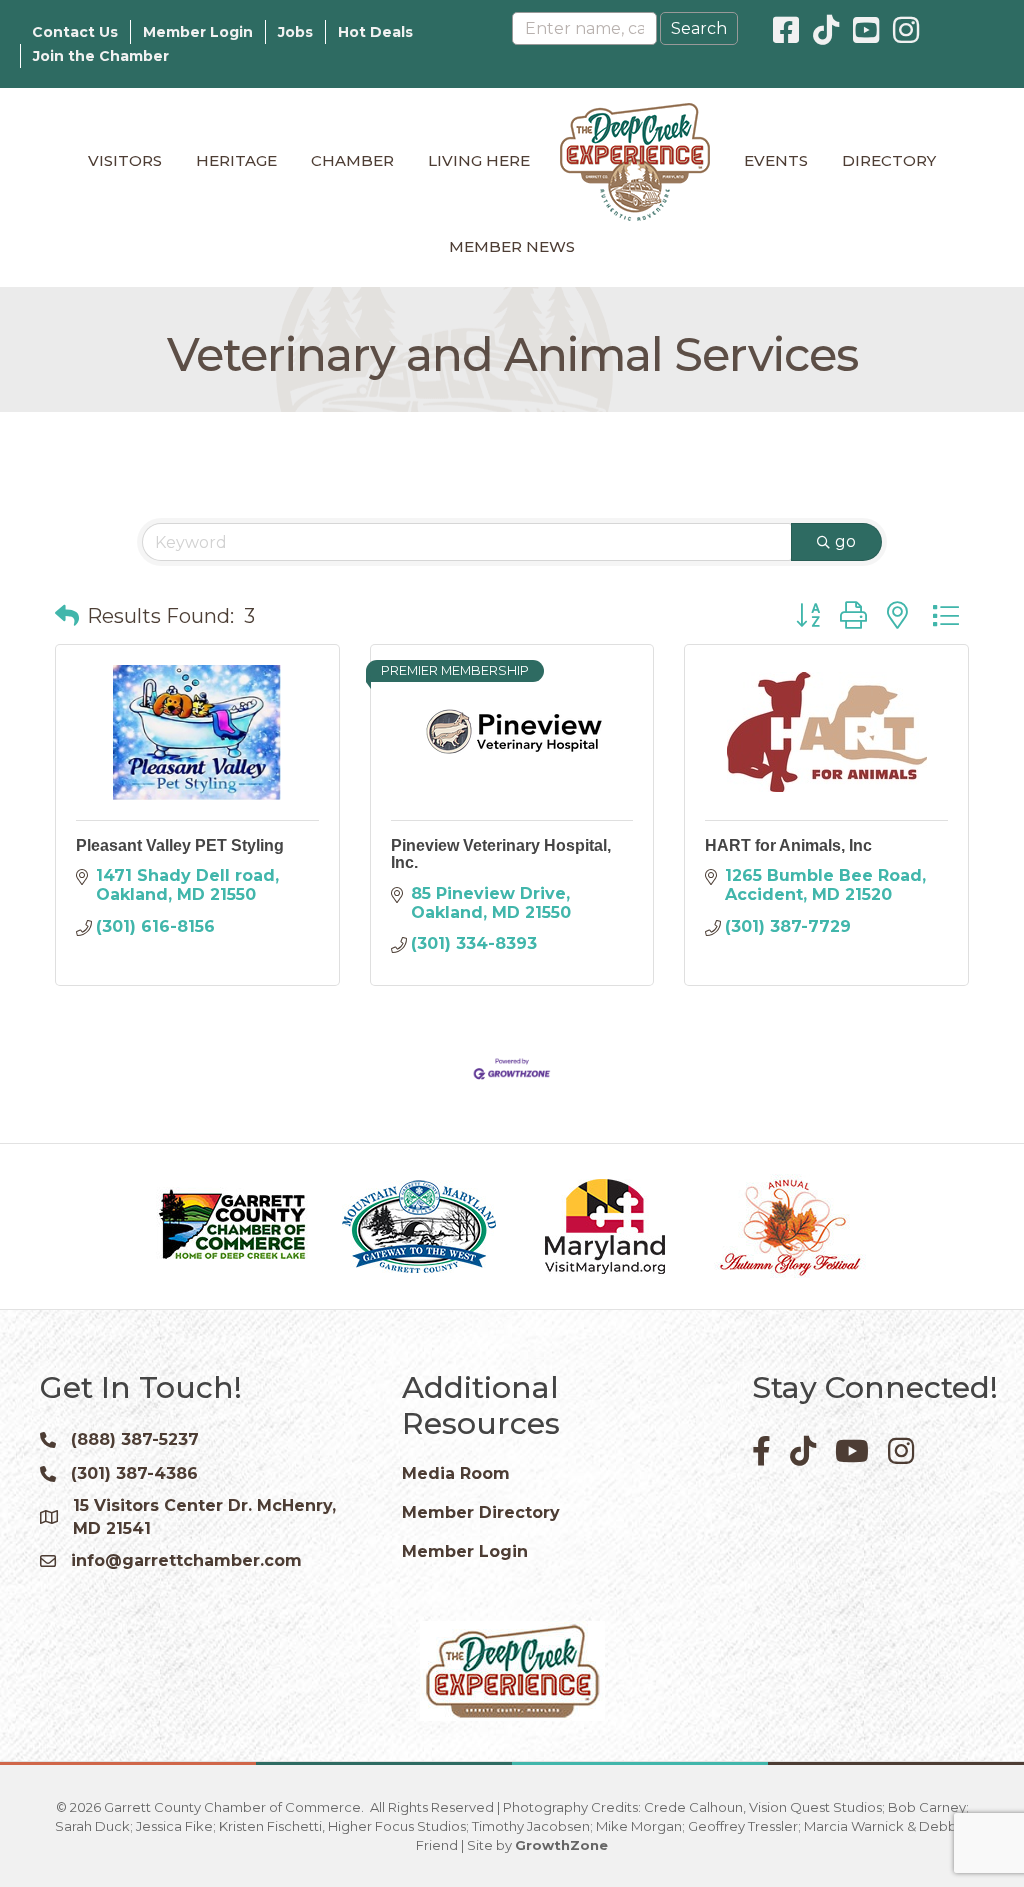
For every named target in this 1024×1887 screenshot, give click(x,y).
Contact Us (75, 32)
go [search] (845, 541)
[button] (67, 616)
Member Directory (481, 1512)
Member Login (198, 32)
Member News (512, 246)
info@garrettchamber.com (186, 1560)
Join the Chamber (101, 56)
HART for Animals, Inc (788, 845)
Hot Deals (375, 32)
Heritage (236, 160)
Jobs (295, 32)
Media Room (456, 1473)
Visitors (125, 160)
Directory (889, 160)
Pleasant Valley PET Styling (180, 845)
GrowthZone (561, 1845)
